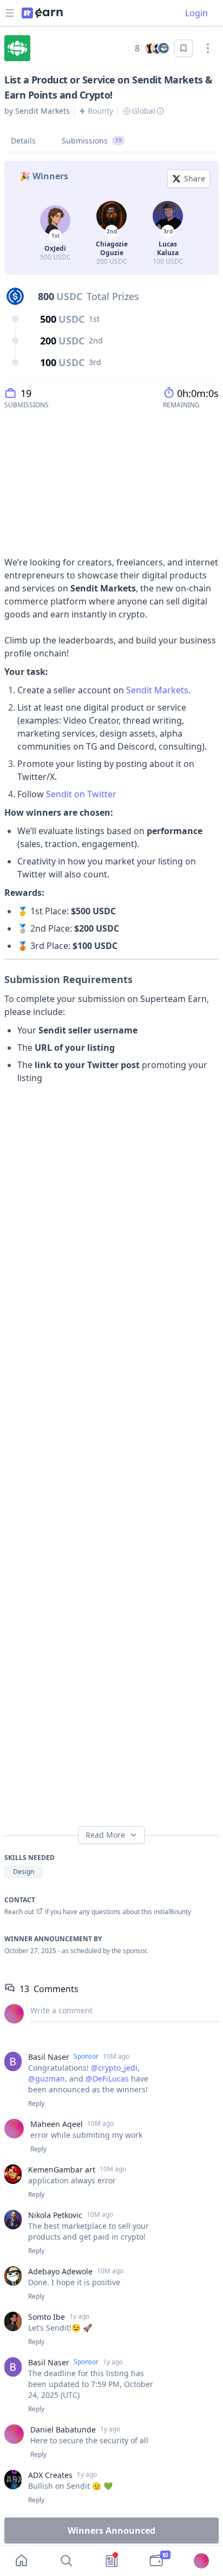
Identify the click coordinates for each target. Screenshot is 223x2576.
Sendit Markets (157, 690)
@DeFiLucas (107, 2079)
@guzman (47, 2079)
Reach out (19, 1912)
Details (23, 141)
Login (196, 13)
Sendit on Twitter (82, 794)
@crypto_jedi (114, 2068)
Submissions (92, 141)
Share (195, 178)
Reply (36, 2104)
